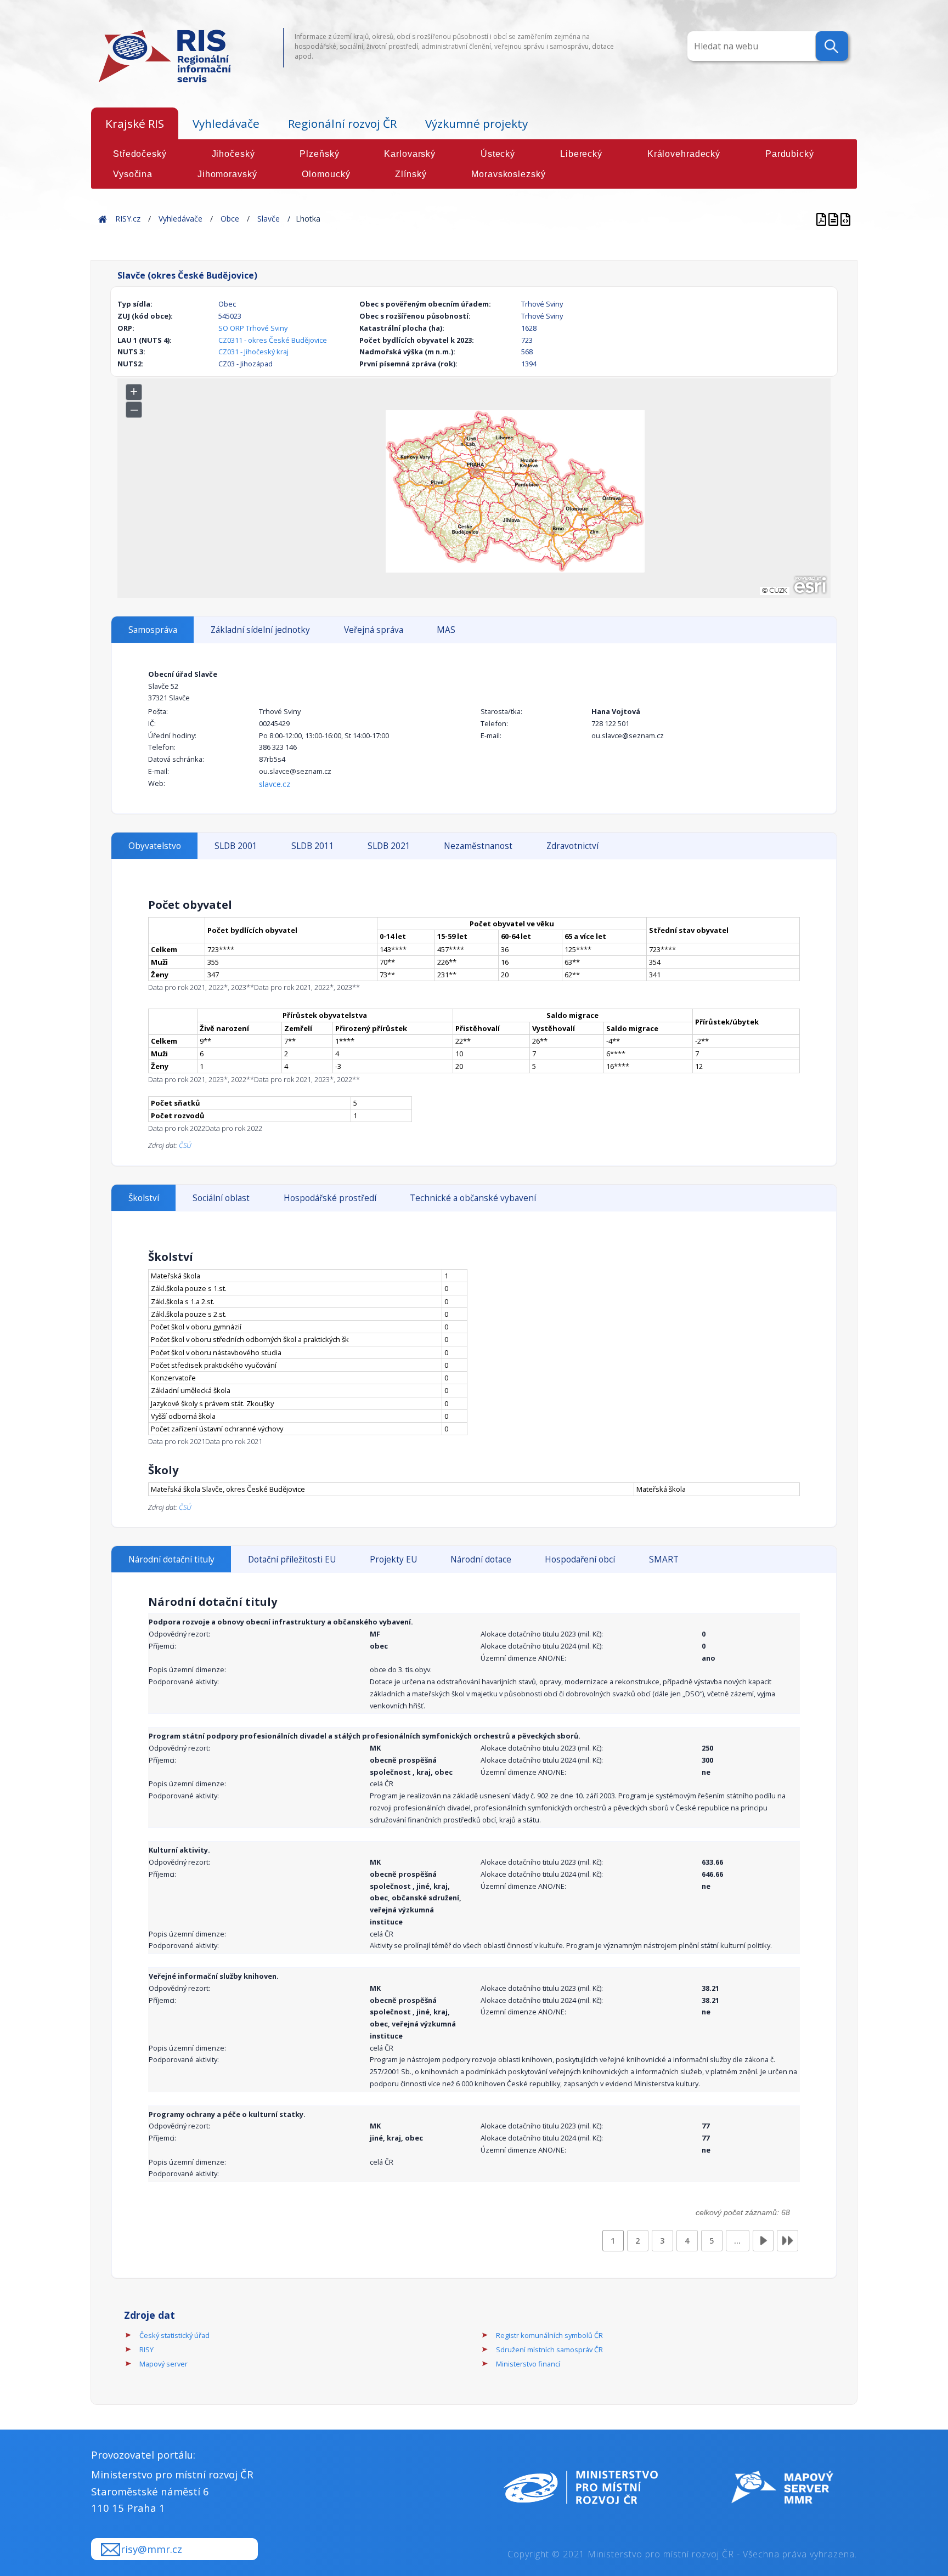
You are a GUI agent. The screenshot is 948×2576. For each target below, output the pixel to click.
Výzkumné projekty (476, 123)
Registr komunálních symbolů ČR (549, 2335)
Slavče (269, 219)
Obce (230, 219)
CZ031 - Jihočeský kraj (253, 352)
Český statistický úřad (174, 2335)
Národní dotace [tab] (481, 1559)
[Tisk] (834, 219)
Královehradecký (684, 154)
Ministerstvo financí (528, 2364)
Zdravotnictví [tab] (572, 846)
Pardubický (790, 154)
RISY (146, 2349)
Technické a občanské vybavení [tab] (473, 1198)
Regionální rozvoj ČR (342, 123)
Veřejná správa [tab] (374, 630)
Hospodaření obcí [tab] (580, 1559)
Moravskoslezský (508, 174)
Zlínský (411, 174)
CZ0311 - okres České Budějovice (273, 340)
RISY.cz (128, 219)
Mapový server (163, 2364)
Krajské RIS (135, 123)
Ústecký (498, 154)
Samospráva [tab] (153, 630)
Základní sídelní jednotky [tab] (260, 630)
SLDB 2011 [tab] (313, 846)
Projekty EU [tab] (393, 1559)
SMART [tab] (664, 1559)
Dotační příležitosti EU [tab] (292, 1559)
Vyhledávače (226, 123)
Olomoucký (326, 174)
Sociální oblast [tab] (221, 1198)
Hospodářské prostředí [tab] (330, 1198)
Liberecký (581, 154)
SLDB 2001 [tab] (236, 846)
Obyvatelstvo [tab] (155, 846)
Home (103, 219)
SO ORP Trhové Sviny (253, 328)
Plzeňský (319, 154)
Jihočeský (233, 154)
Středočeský (140, 154)
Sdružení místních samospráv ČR (549, 2349)
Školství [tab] (144, 1198)
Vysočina (133, 174)
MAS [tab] (446, 630)
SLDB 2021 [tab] (389, 846)
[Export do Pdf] (822, 219)
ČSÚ (185, 1145)
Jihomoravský (227, 174)
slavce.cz (275, 784)
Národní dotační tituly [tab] (171, 1559)
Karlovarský (410, 154)
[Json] (845, 219)
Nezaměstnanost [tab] (478, 846)
